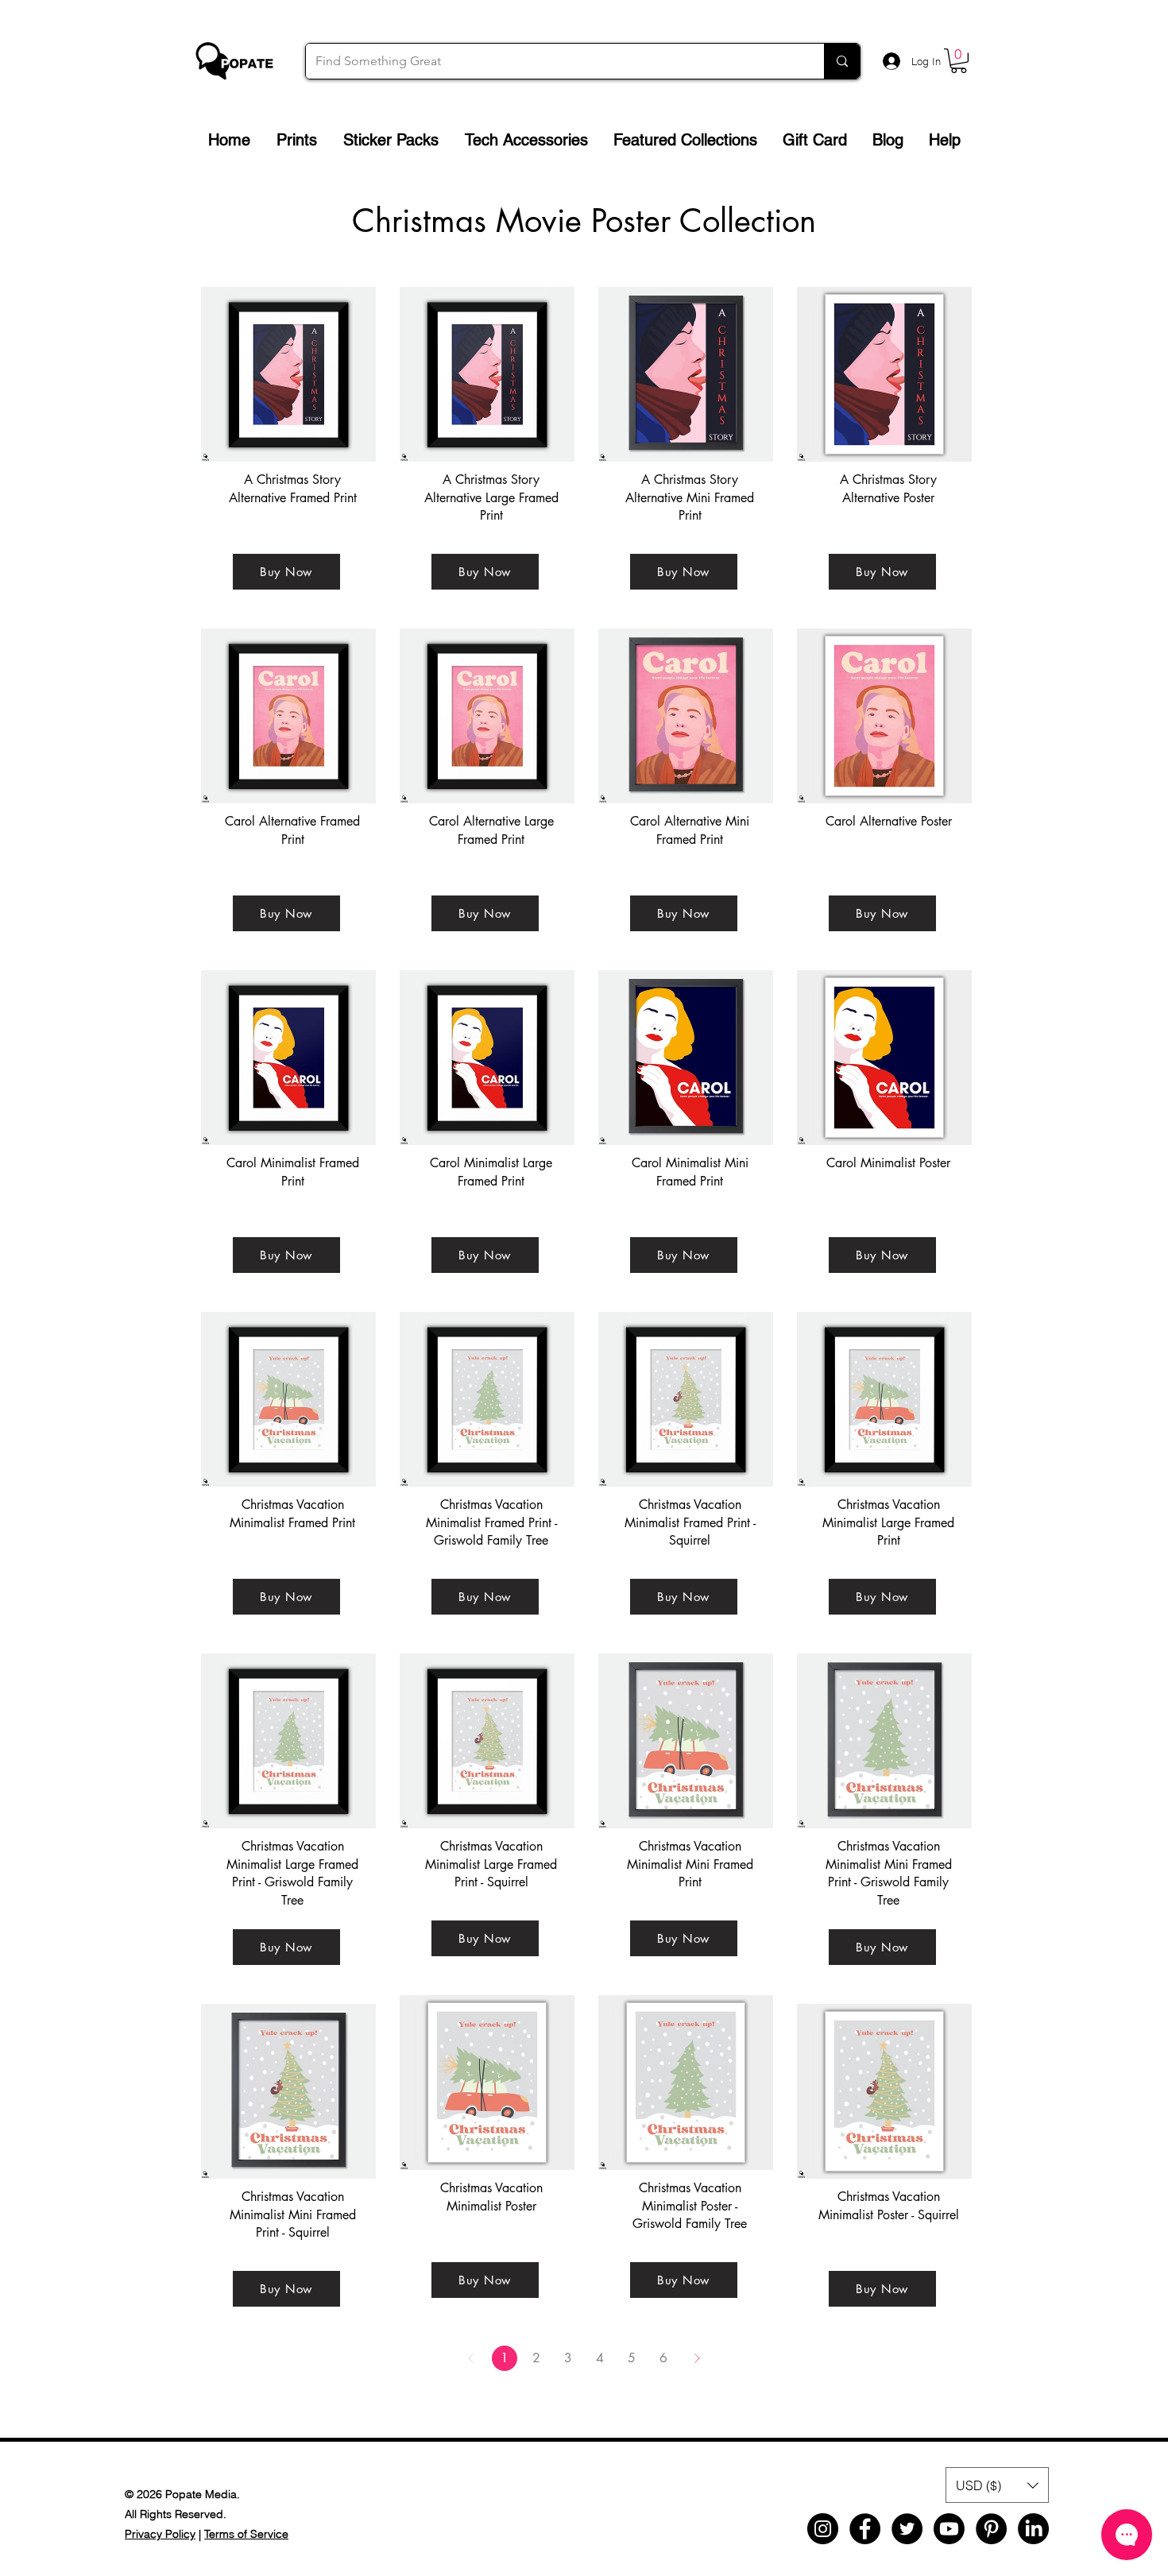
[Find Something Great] (842, 61)
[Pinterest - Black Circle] (991, 2529)
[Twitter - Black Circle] (907, 2529)
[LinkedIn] (1033, 2529)
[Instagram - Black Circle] (823, 2529)
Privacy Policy (160, 2534)
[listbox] (997, 2485)
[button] (959, 61)
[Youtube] (949, 2529)
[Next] (697, 2358)
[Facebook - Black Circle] (865, 2529)
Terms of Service (246, 2534)
